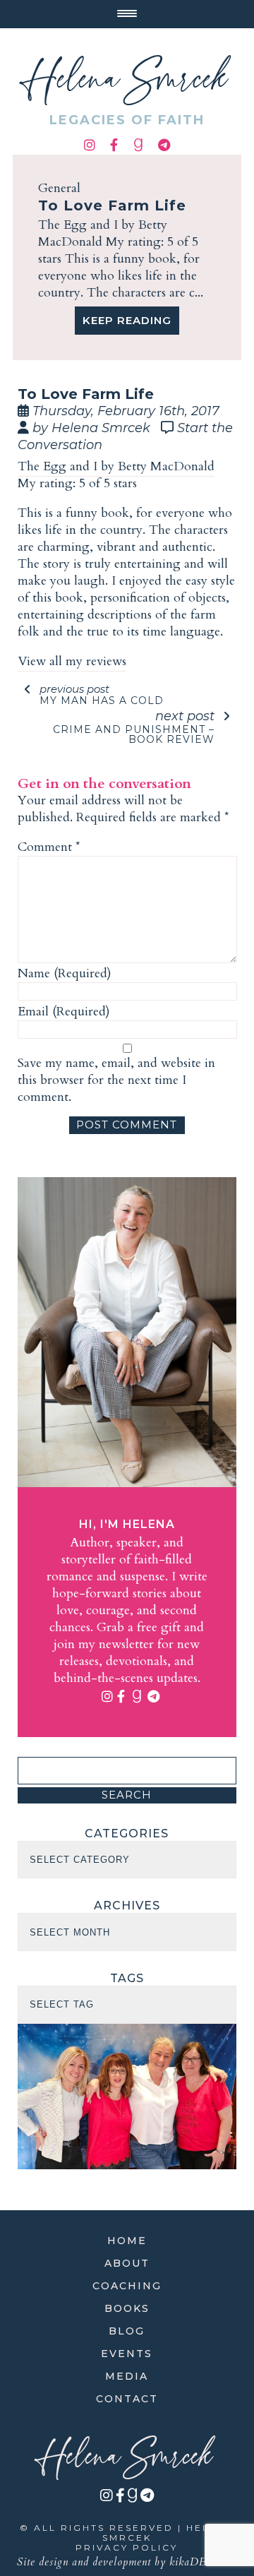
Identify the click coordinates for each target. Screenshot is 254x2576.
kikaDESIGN (203, 2562)
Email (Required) (64, 1012)
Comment (49, 847)
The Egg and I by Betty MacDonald (116, 466)
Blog (127, 2331)
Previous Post (102, 694)
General (59, 188)
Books (127, 2308)
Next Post (134, 726)
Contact (127, 2399)
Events (127, 2354)
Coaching (127, 2286)
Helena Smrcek (127, 80)
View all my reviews (72, 661)
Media (127, 2376)
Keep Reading (127, 320)
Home (127, 2241)
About (127, 2263)
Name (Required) (65, 974)
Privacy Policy (127, 2547)
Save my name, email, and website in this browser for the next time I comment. (116, 1080)
